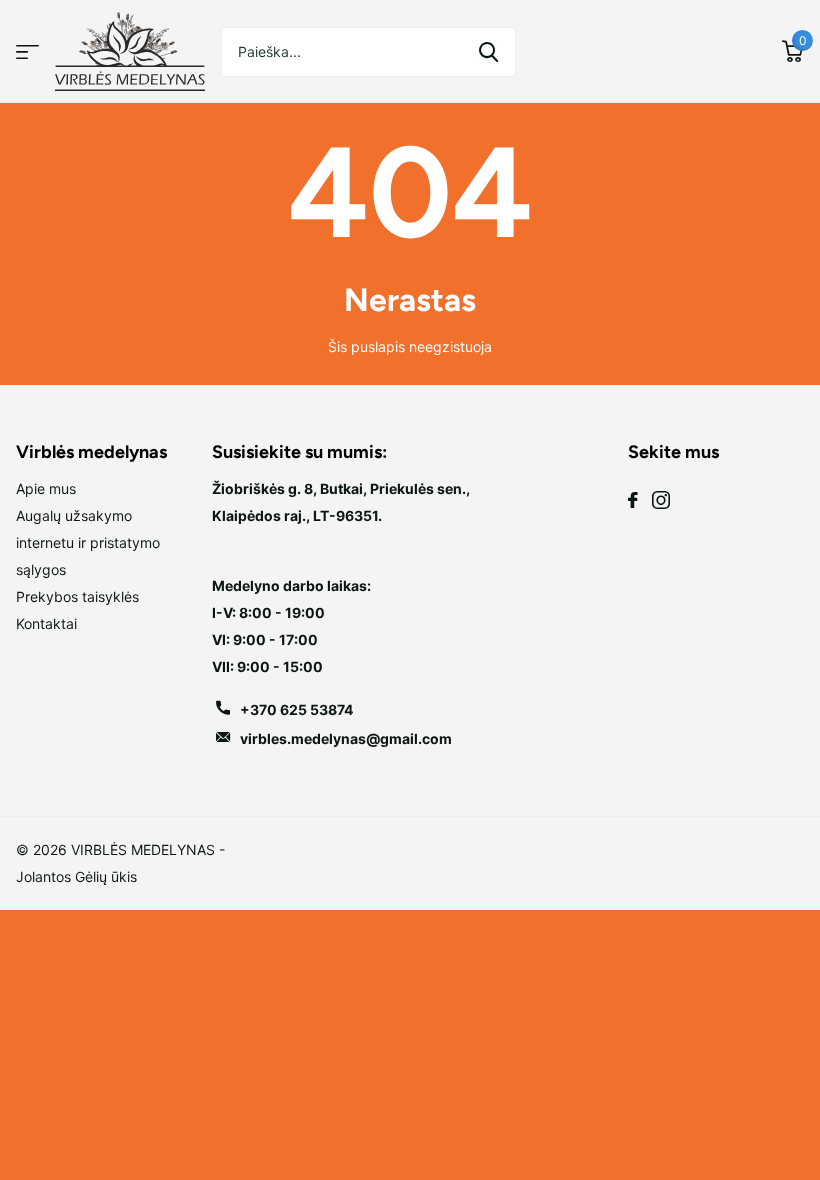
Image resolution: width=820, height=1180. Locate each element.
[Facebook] (633, 500)
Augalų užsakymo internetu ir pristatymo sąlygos (88, 542)
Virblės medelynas (91, 452)
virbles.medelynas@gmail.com (346, 738)
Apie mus (46, 488)
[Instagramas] (661, 500)
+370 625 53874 (296, 709)
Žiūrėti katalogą (27, 51)
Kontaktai (46, 623)
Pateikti (488, 52)
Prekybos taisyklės (77, 596)
